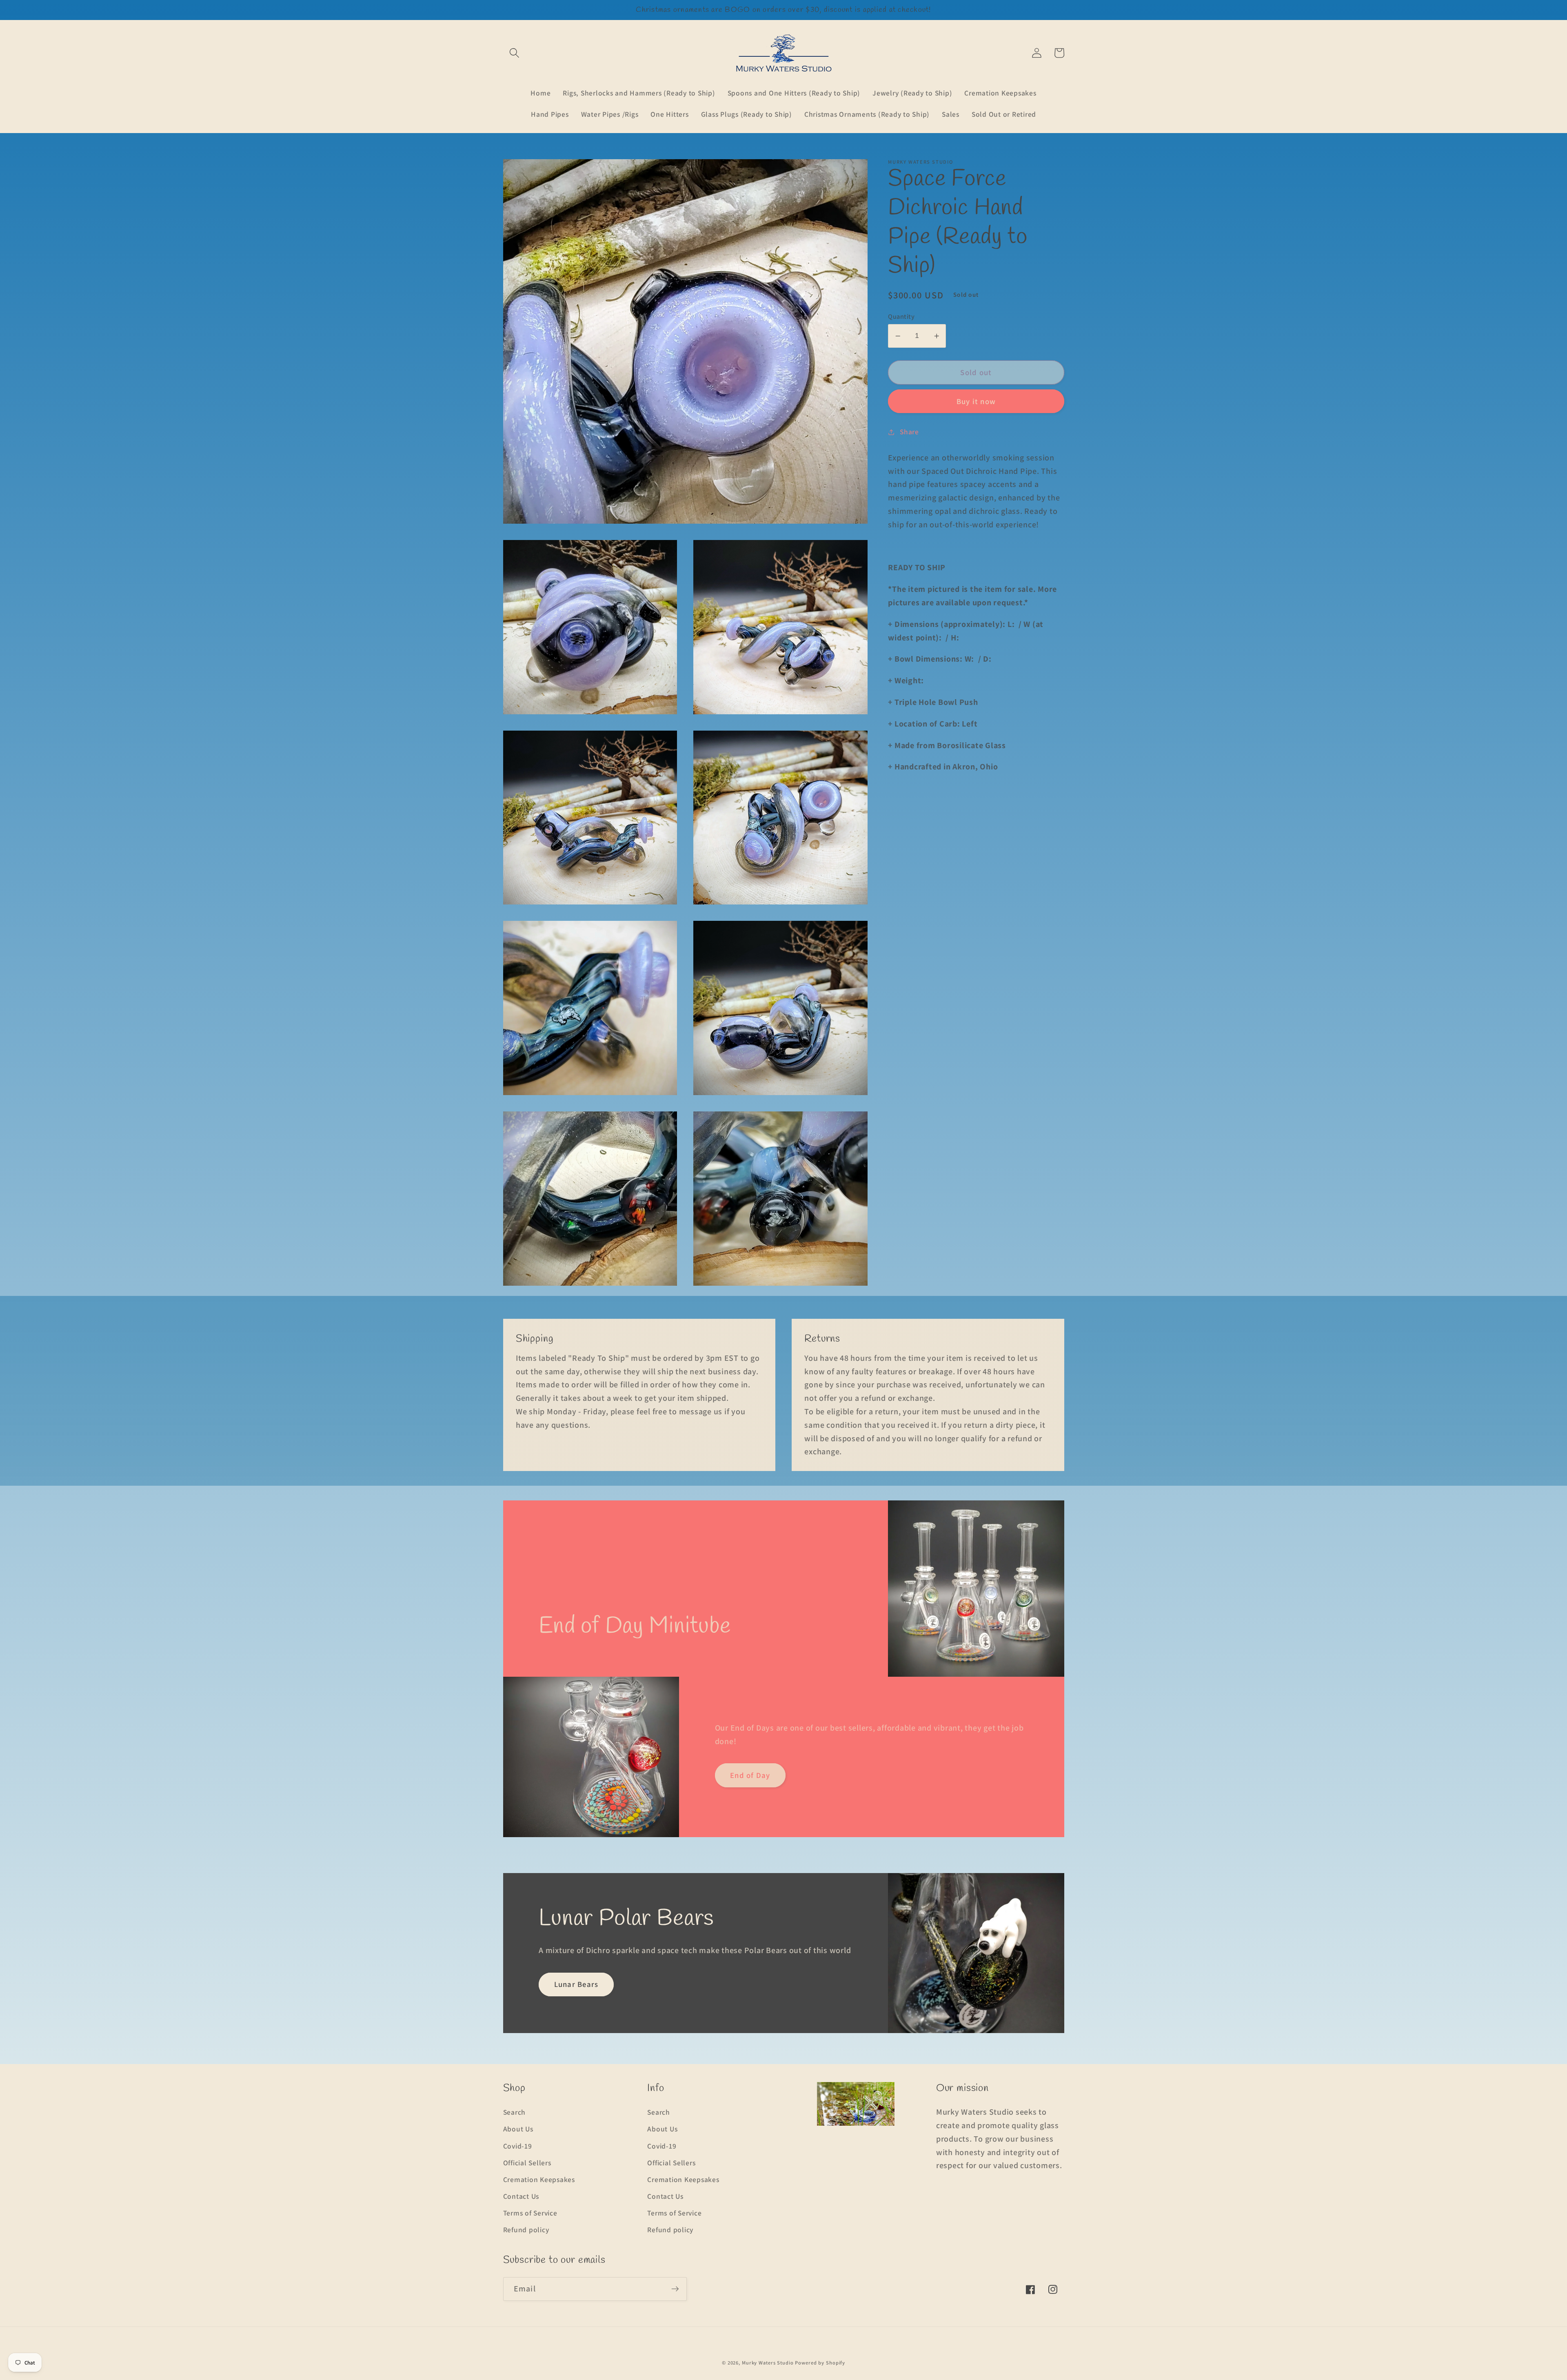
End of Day (750, 1775)
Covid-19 (518, 2146)
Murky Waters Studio (768, 2363)
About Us (518, 2129)
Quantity (901, 316)
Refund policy (526, 2230)
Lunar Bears (576, 1984)
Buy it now (976, 401)
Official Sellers (527, 2163)
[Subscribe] (675, 2289)
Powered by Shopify (820, 2363)
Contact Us (521, 2196)
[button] (514, 53)
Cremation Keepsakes (539, 2179)
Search (515, 2112)
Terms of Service (530, 2213)
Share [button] (909, 432)
